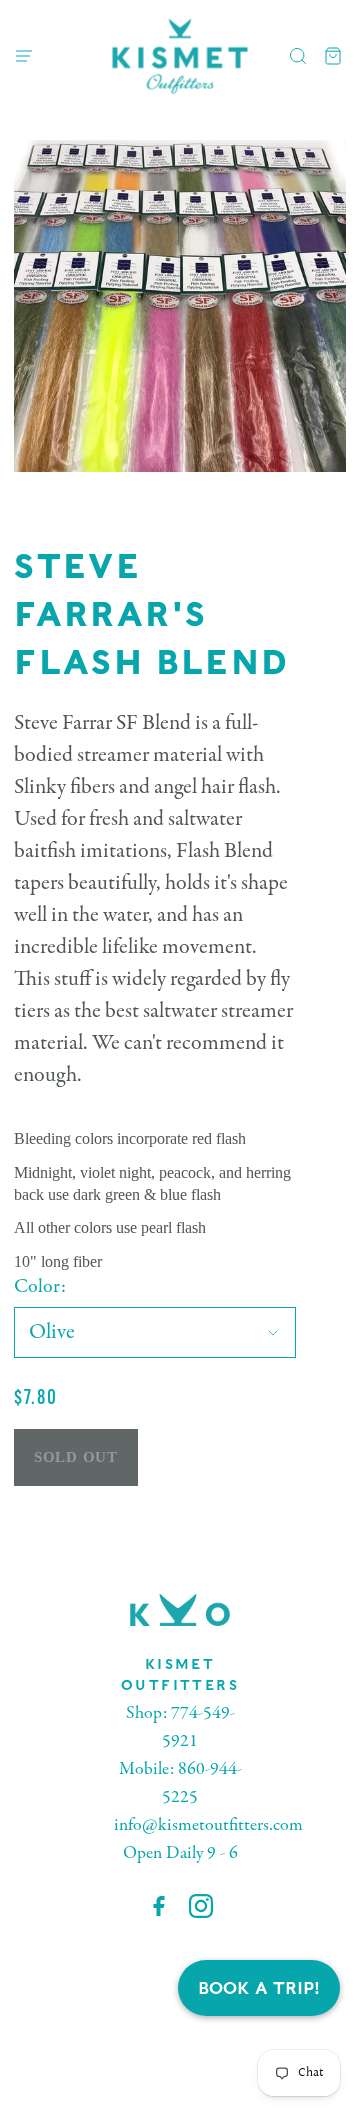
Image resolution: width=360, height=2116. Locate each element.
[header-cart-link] (333, 56)
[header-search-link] (298, 56)
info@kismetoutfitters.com (208, 1825)
